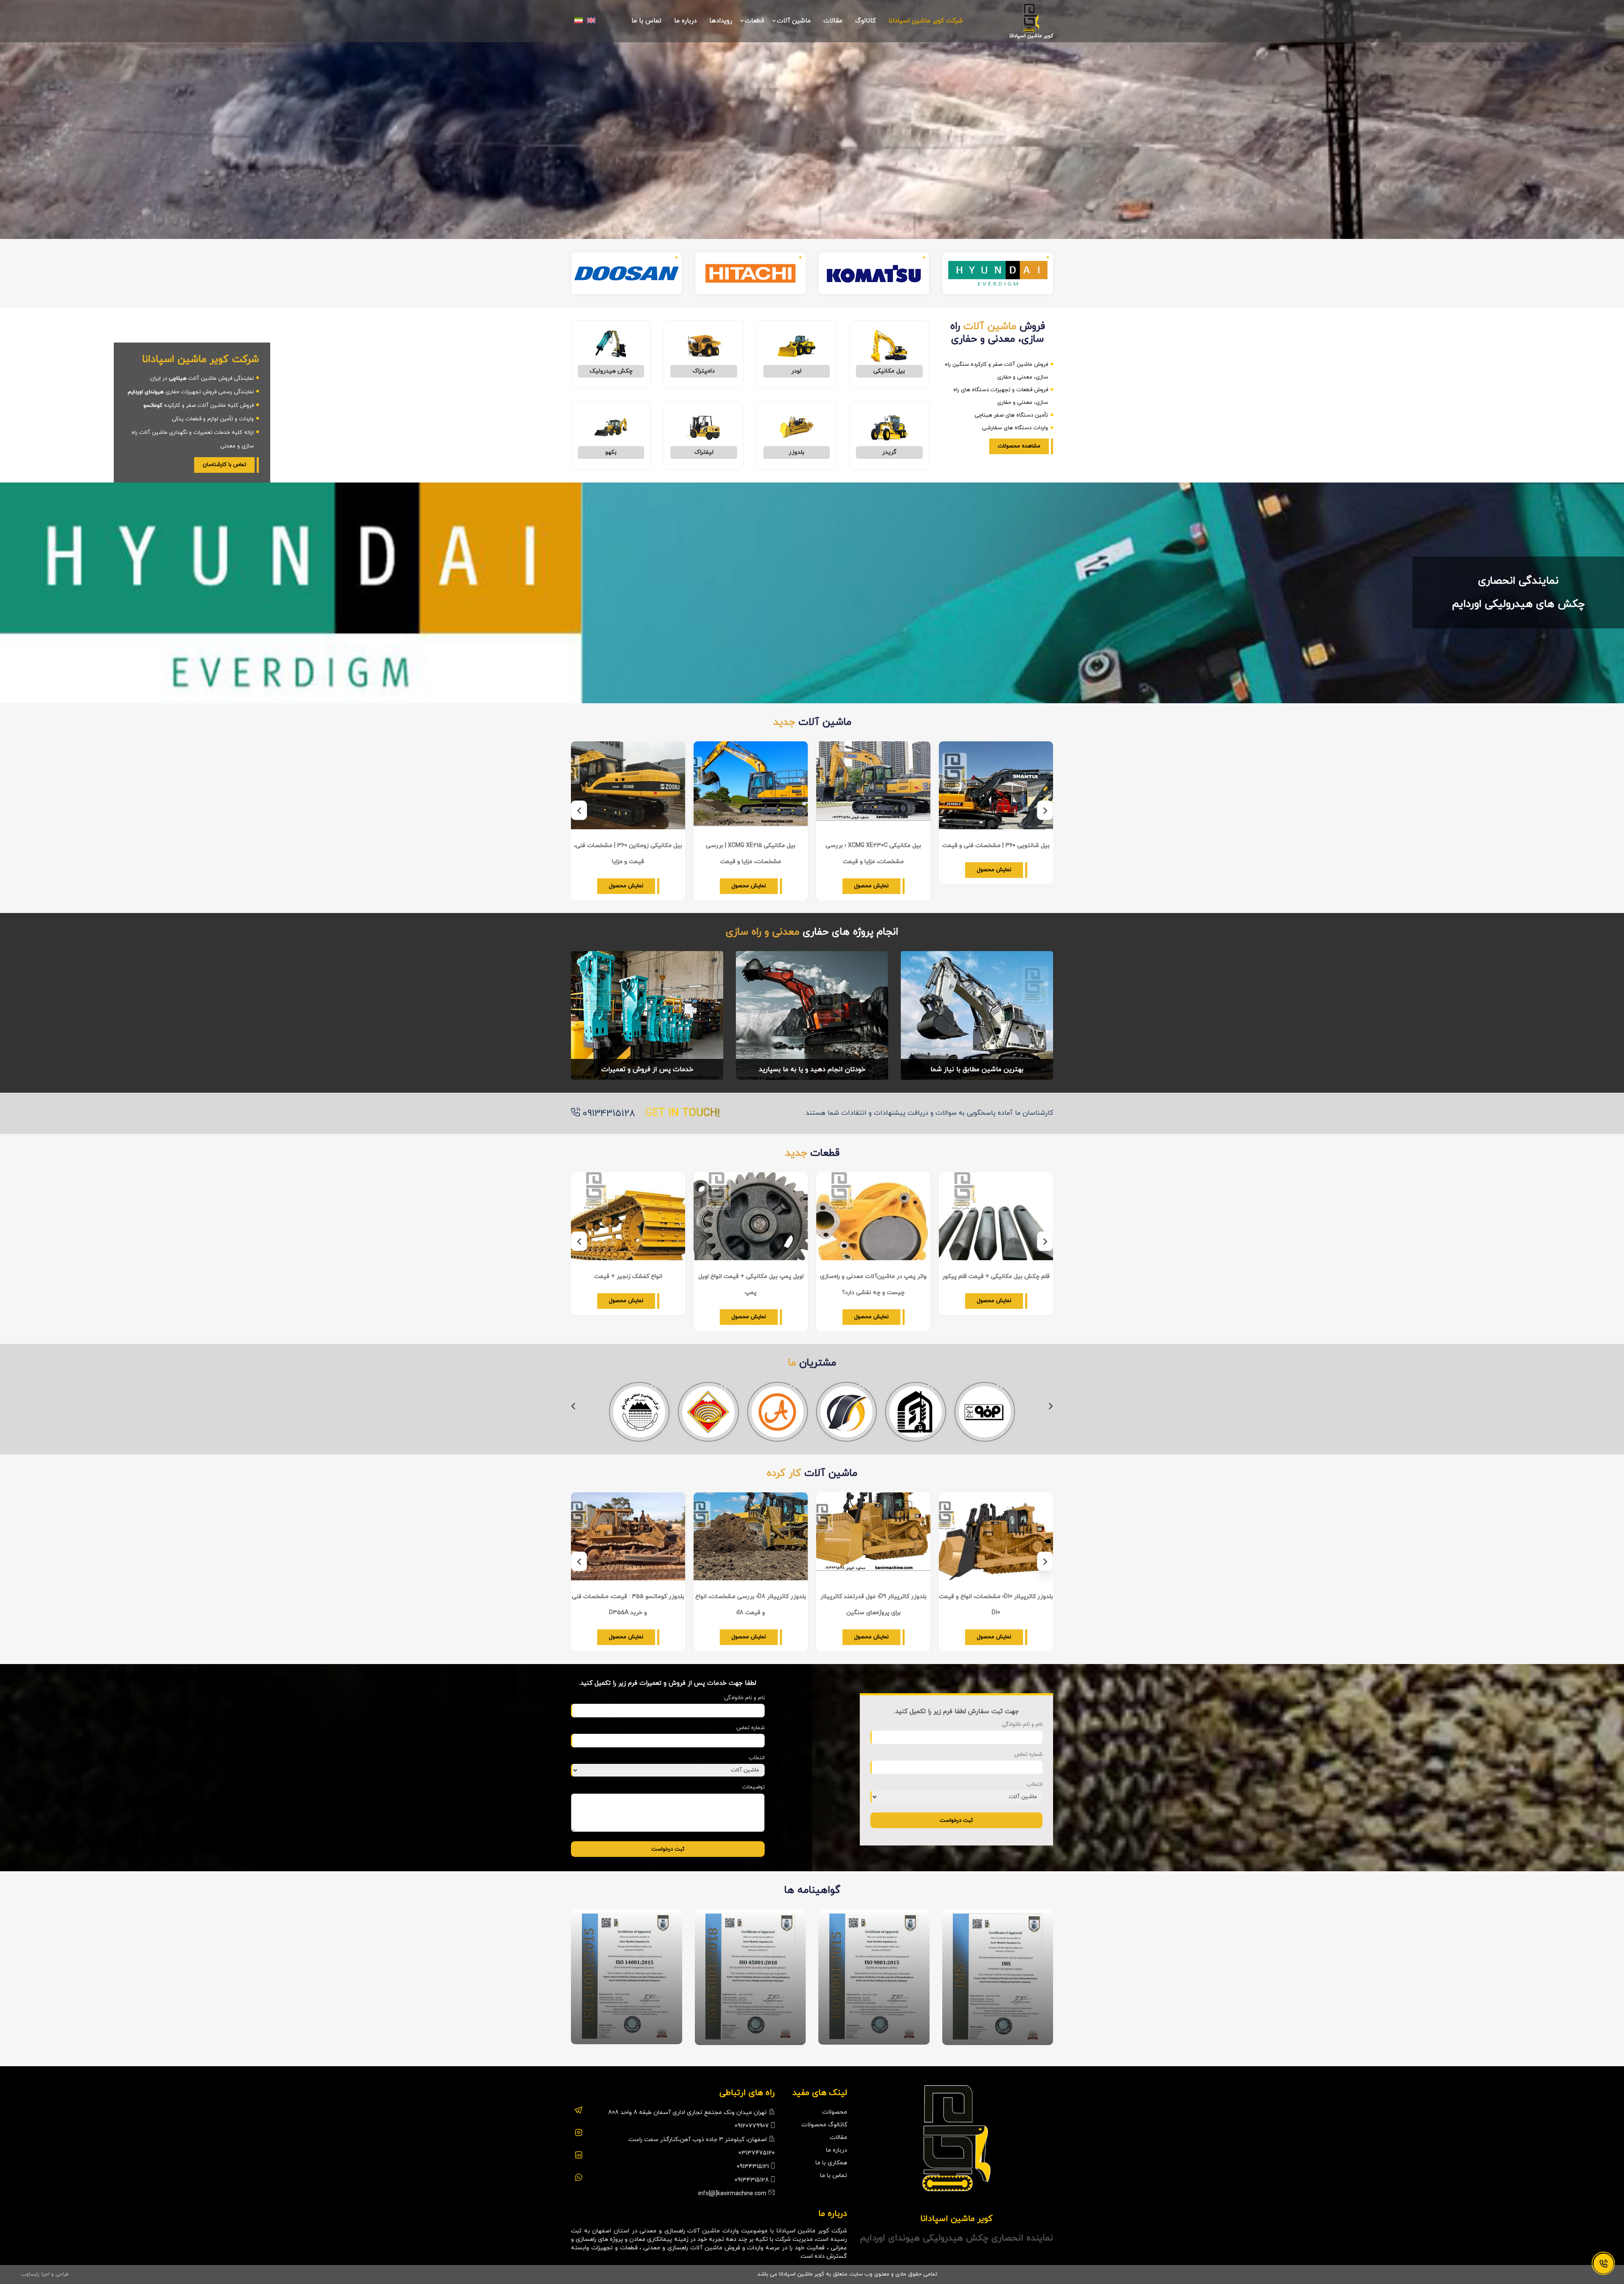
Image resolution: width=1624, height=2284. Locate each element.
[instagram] (579, 2128)
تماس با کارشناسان (224, 465)
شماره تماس (1028, 1755)
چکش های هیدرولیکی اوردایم (1518, 604)
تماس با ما (646, 21)
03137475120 (757, 2153)
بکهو (611, 452)
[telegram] (578, 2106)
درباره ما (685, 21)
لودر (796, 371)
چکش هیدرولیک (611, 371)
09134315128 (609, 1114)
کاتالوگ (865, 21)
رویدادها (721, 21)
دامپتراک (704, 371)
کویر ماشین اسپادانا (1031, 36)
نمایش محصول (994, 870)
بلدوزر (797, 452)
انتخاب (1034, 1785)
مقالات (833, 21)
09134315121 (753, 2167)
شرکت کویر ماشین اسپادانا (926, 21)
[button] (1045, 810)
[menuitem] (591, 20)
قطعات (754, 21)
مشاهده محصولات (1019, 446)
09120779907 (752, 2126)
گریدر (889, 452)
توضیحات (753, 1787)
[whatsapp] (579, 2173)
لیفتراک (704, 452)
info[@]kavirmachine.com (732, 2194)
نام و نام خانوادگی (1022, 1725)
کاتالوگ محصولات (824, 2125)
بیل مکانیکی (889, 371)
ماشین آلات (794, 21)
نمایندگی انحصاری (1518, 581)
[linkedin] (579, 2151)
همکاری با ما (831, 2163)
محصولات (835, 2112)
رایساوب (30, 2274)
